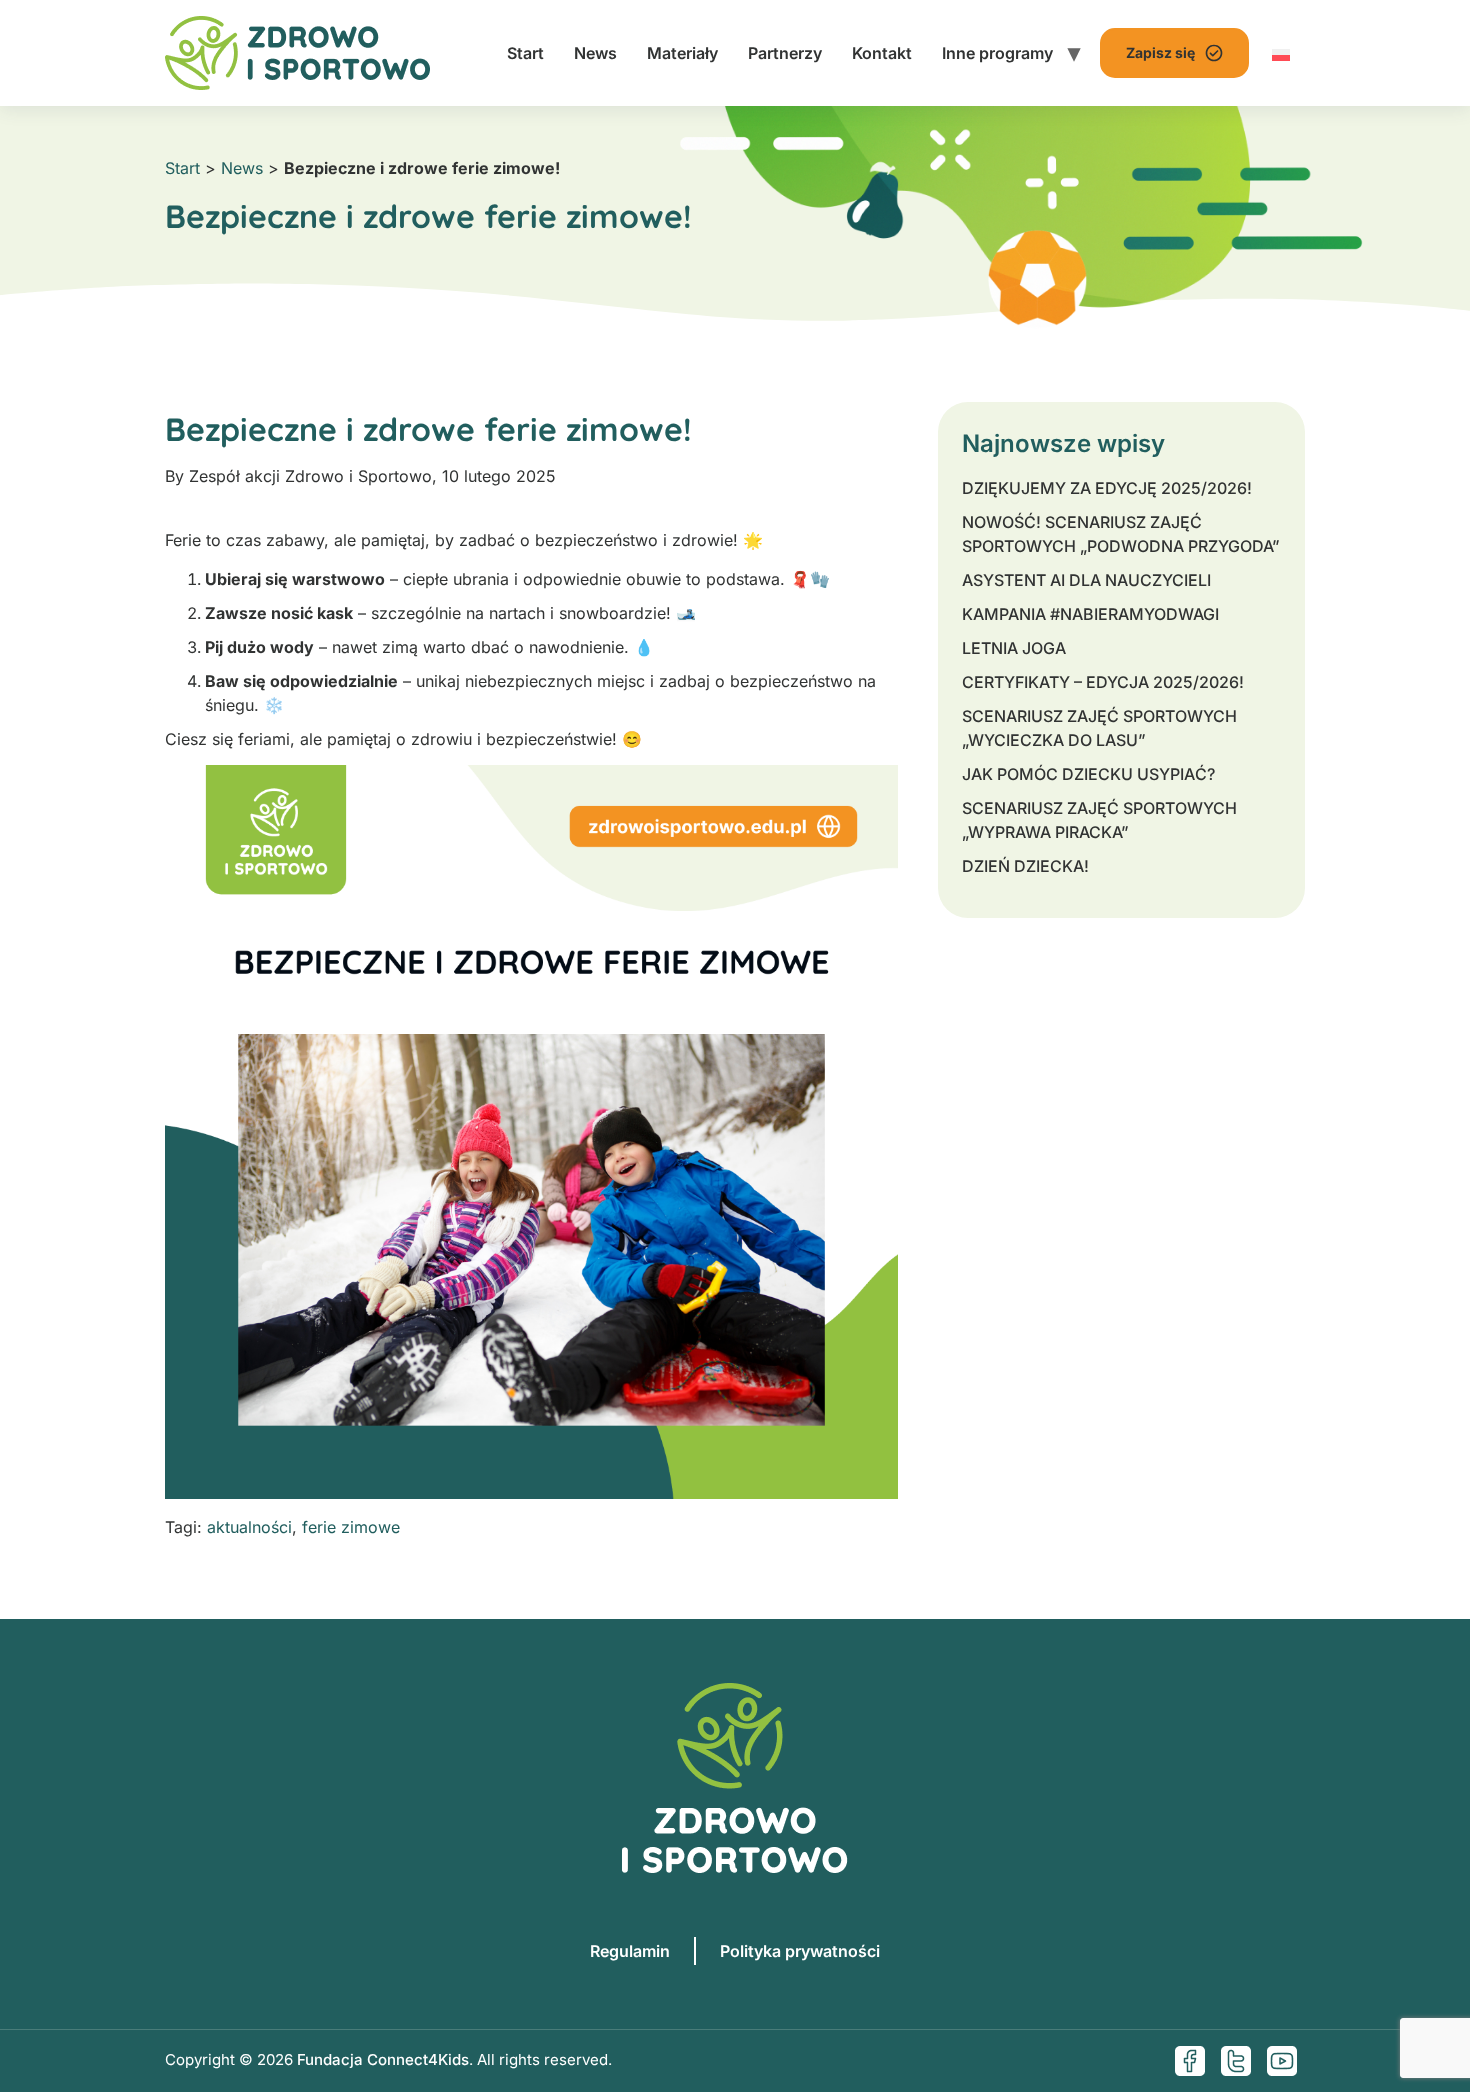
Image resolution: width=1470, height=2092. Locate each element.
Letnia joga (1014, 648)
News (595, 53)
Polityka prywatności (800, 1951)
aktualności (249, 1527)
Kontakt (882, 53)
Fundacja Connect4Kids (383, 2059)
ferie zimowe (351, 1527)
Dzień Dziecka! (1025, 866)
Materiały (682, 53)
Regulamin (630, 1951)
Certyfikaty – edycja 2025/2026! (1103, 682)
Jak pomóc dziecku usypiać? (1088, 774)
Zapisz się (1160, 52)
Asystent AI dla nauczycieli (1086, 580)
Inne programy (997, 53)
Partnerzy (785, 53)
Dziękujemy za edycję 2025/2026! (1107, 488)
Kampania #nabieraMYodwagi (1090, 614)
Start (525, 53)
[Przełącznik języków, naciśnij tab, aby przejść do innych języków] (1281, 53)
